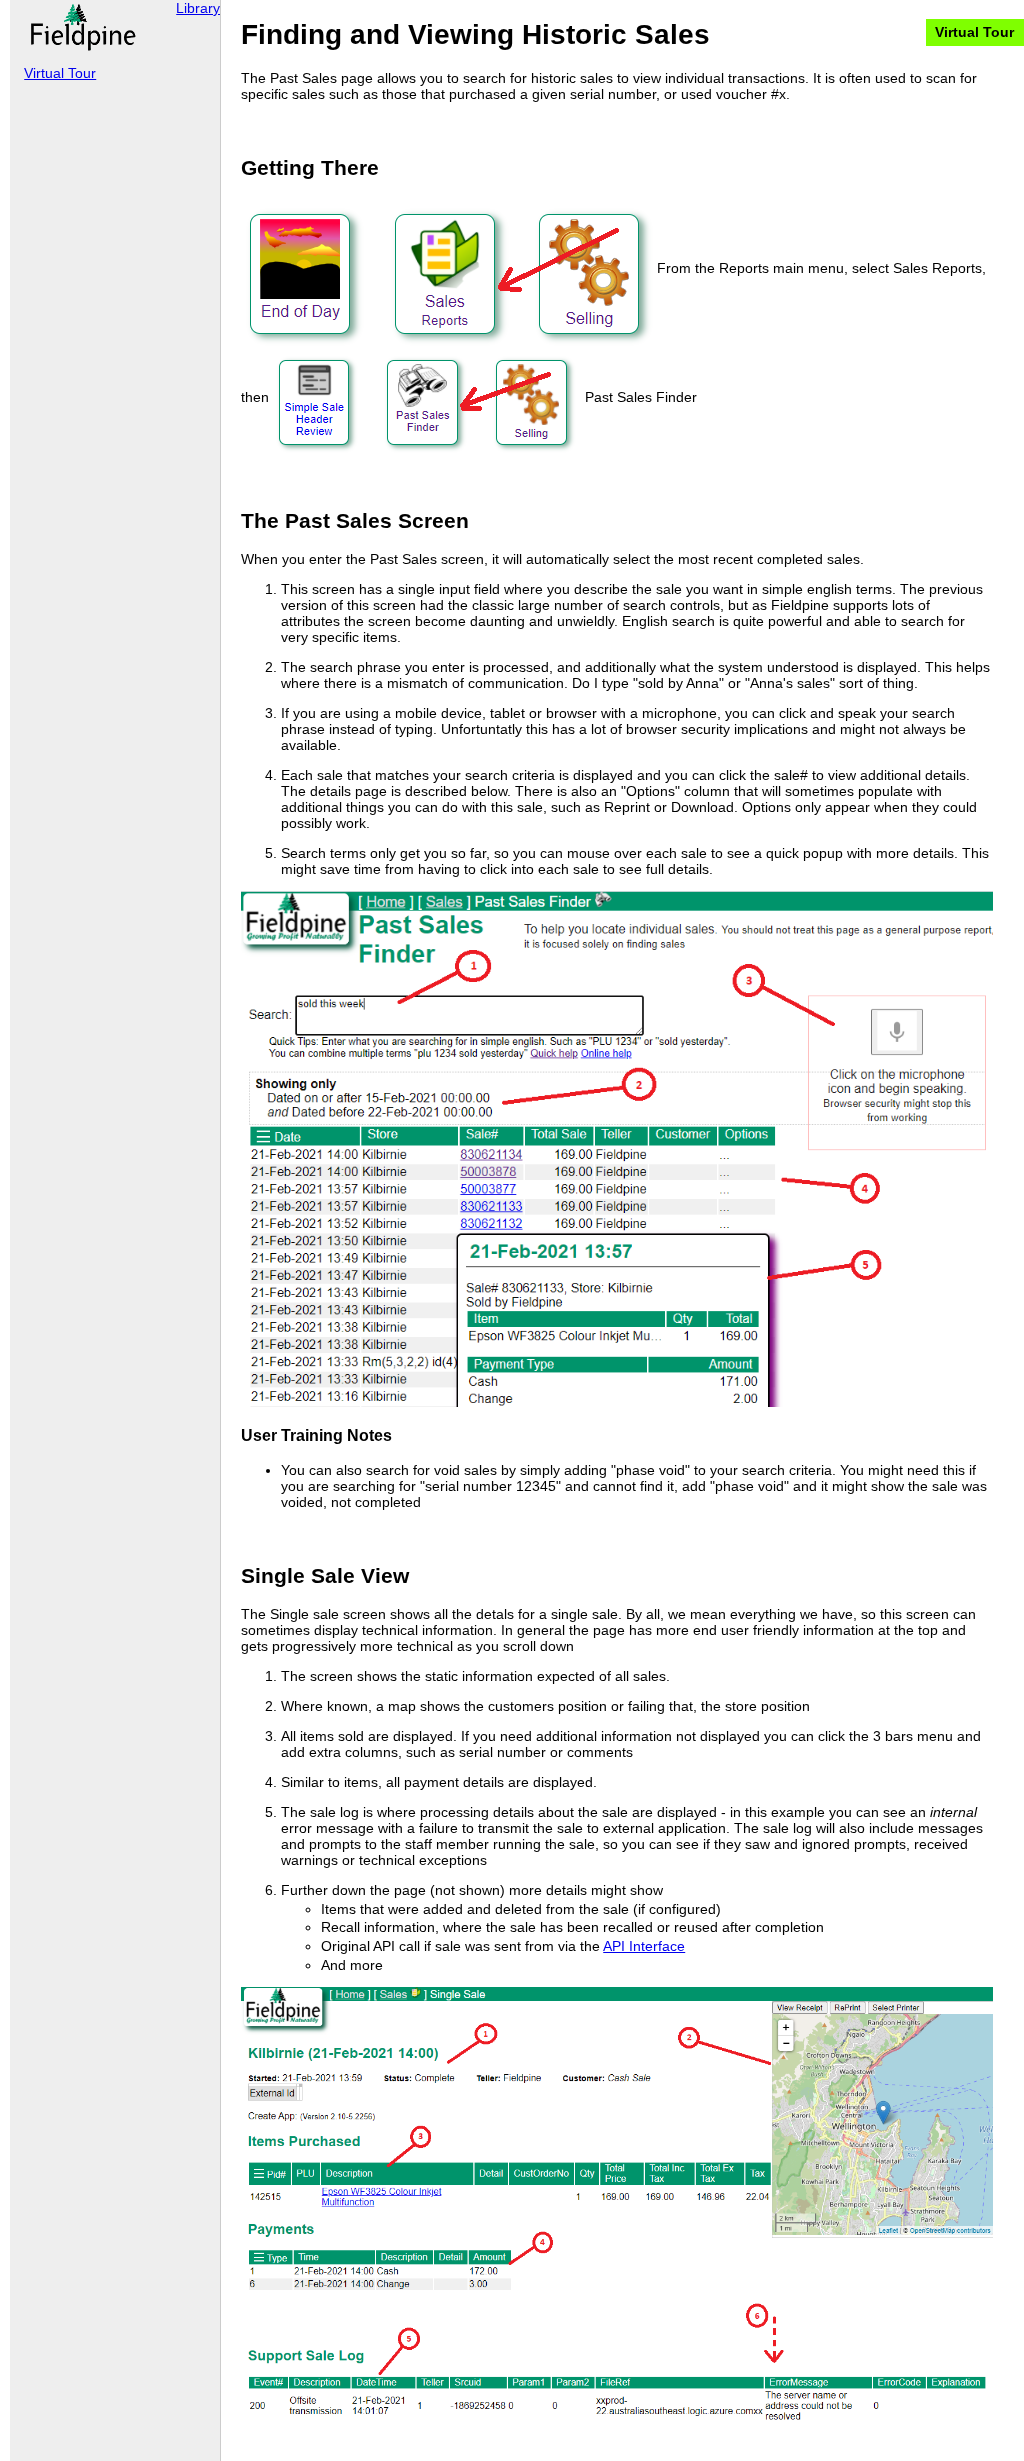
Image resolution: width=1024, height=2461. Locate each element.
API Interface (644, 1946)
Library (198, 8)
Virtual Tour (974, 32)
